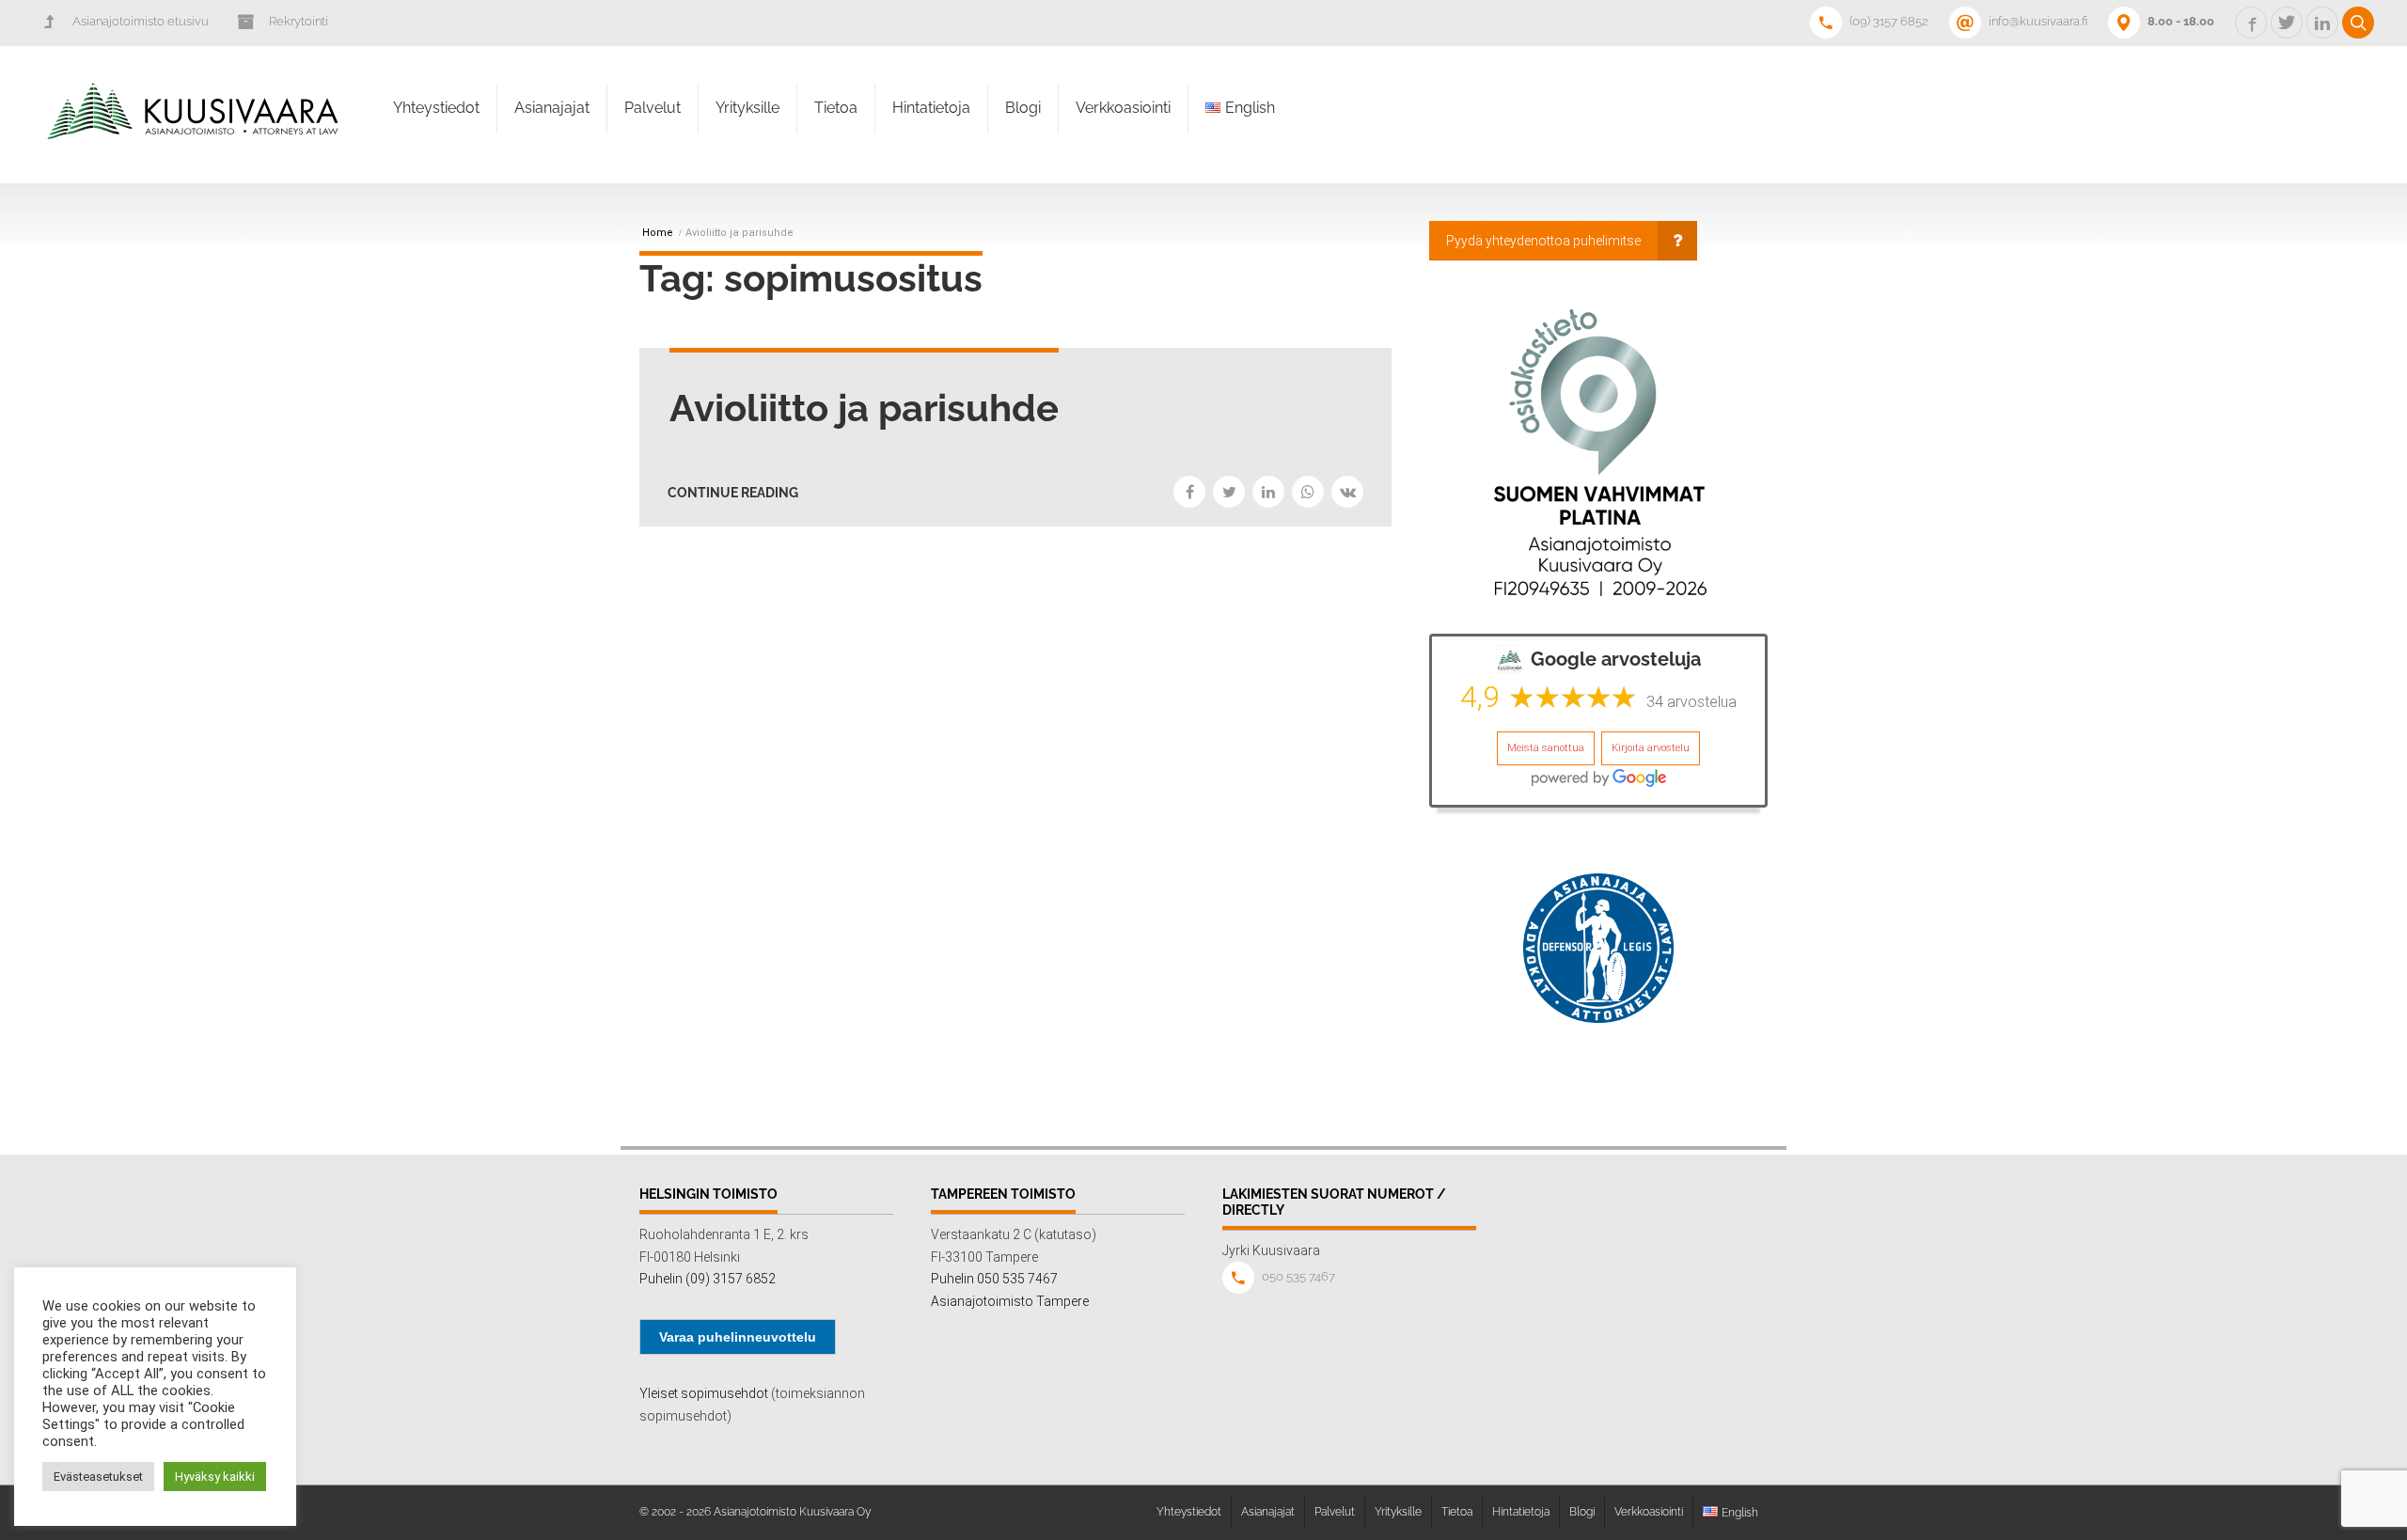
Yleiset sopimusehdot (704, 1393)
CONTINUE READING (733, 493)
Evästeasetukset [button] (98, 1477)
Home (658, 233)
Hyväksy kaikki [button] (215, 1477)
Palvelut (653, 108)
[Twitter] (1229, 492)
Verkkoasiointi (1123, 108)
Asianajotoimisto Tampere (1010, 1301)
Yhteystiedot (436, 108)
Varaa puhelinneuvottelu (738, 1337)
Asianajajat (552, 108)
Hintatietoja (931, 108)
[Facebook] (1189, 492)
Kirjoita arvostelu (1651, 748)
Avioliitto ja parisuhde (864, 408)
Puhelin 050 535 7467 (994, 1279)
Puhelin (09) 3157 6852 (708, 1279)
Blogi (1023, 108)
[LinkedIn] (1268, 492)
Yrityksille (747, 108)
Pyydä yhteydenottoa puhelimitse (1543, 241)
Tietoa (836, 108)
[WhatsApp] (1308, 492)
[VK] (1347, 492)
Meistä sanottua (1546, 748)
